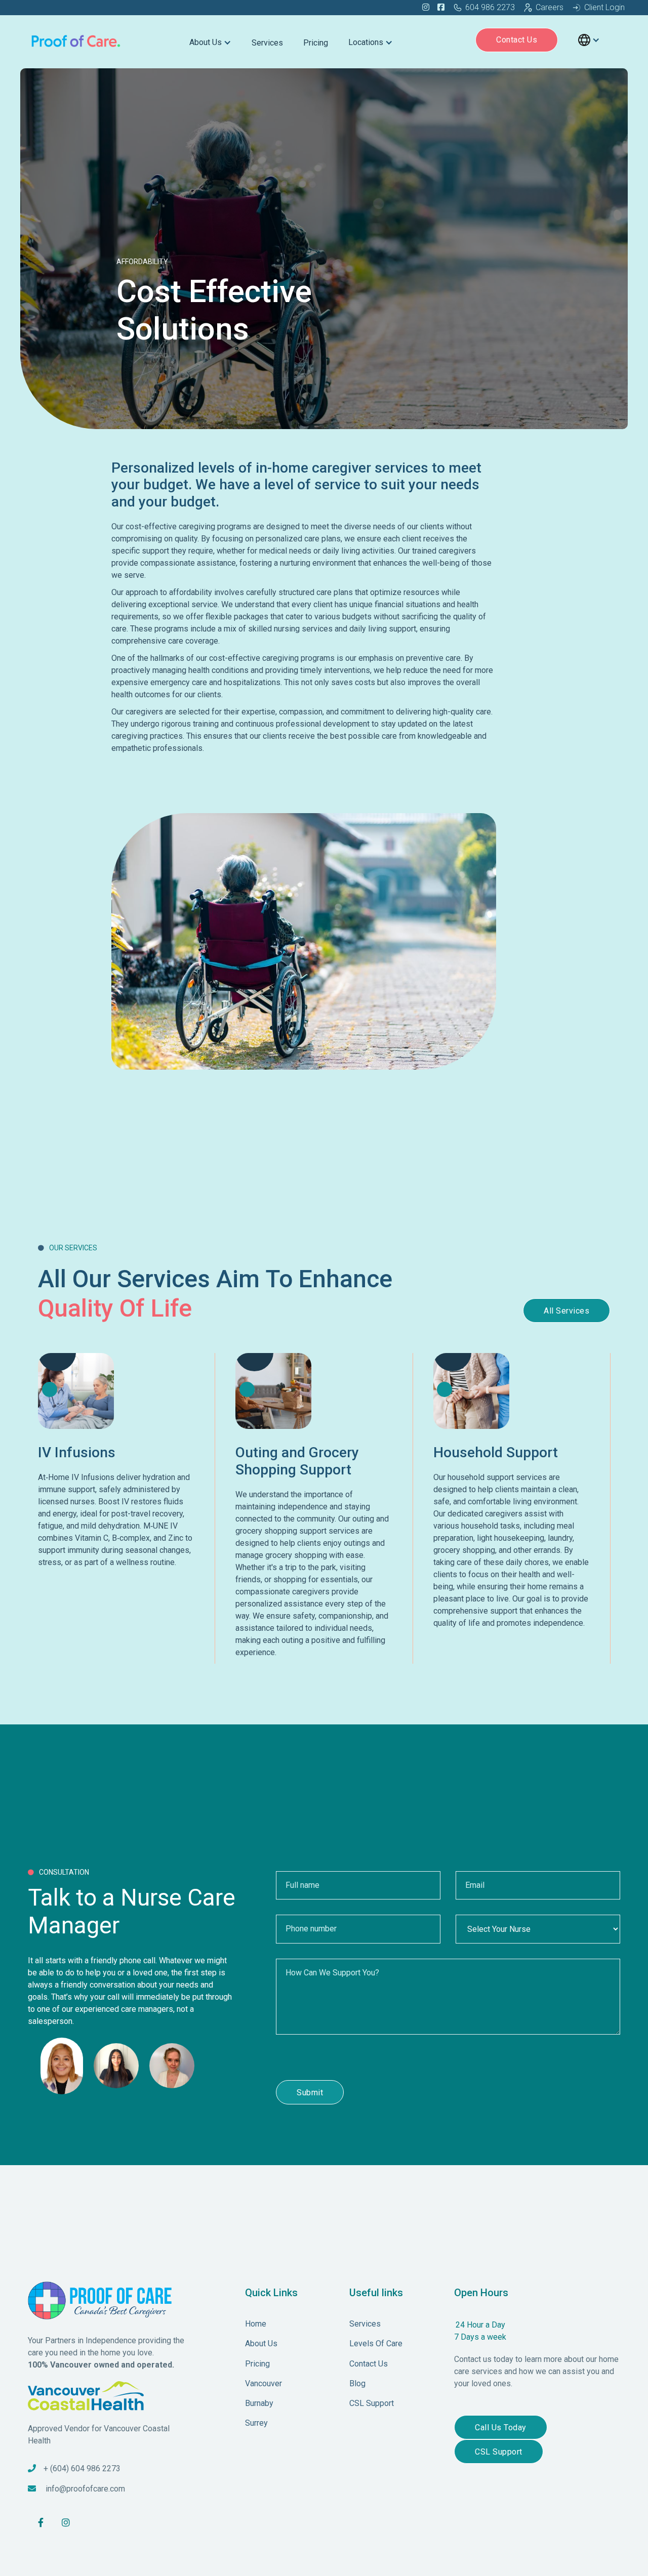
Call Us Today (501, 2427)
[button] (210, 40)
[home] (76, 40)
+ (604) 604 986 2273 (82, 2468)
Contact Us (517, 40)
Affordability (142, 262)
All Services (566, 1311)
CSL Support (499, 2452)
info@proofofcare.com (85, 2489)
